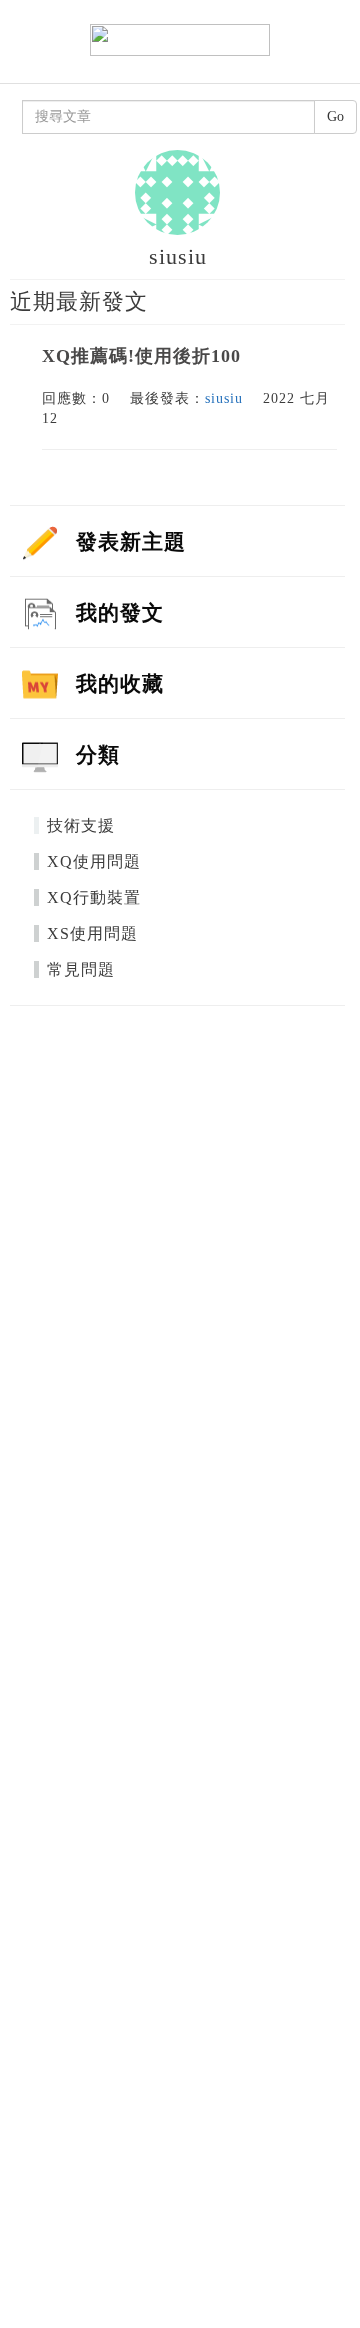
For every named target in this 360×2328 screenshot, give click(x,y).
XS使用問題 (92, 933)
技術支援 (81, 825)
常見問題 (81, 969)
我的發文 (120, 613)
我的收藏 (120, 684)
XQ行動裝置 (94, 897)
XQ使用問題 (94, 861)
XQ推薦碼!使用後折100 (141, 356)
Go (335, 116)
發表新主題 (131, 542)
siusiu (224, 398)
